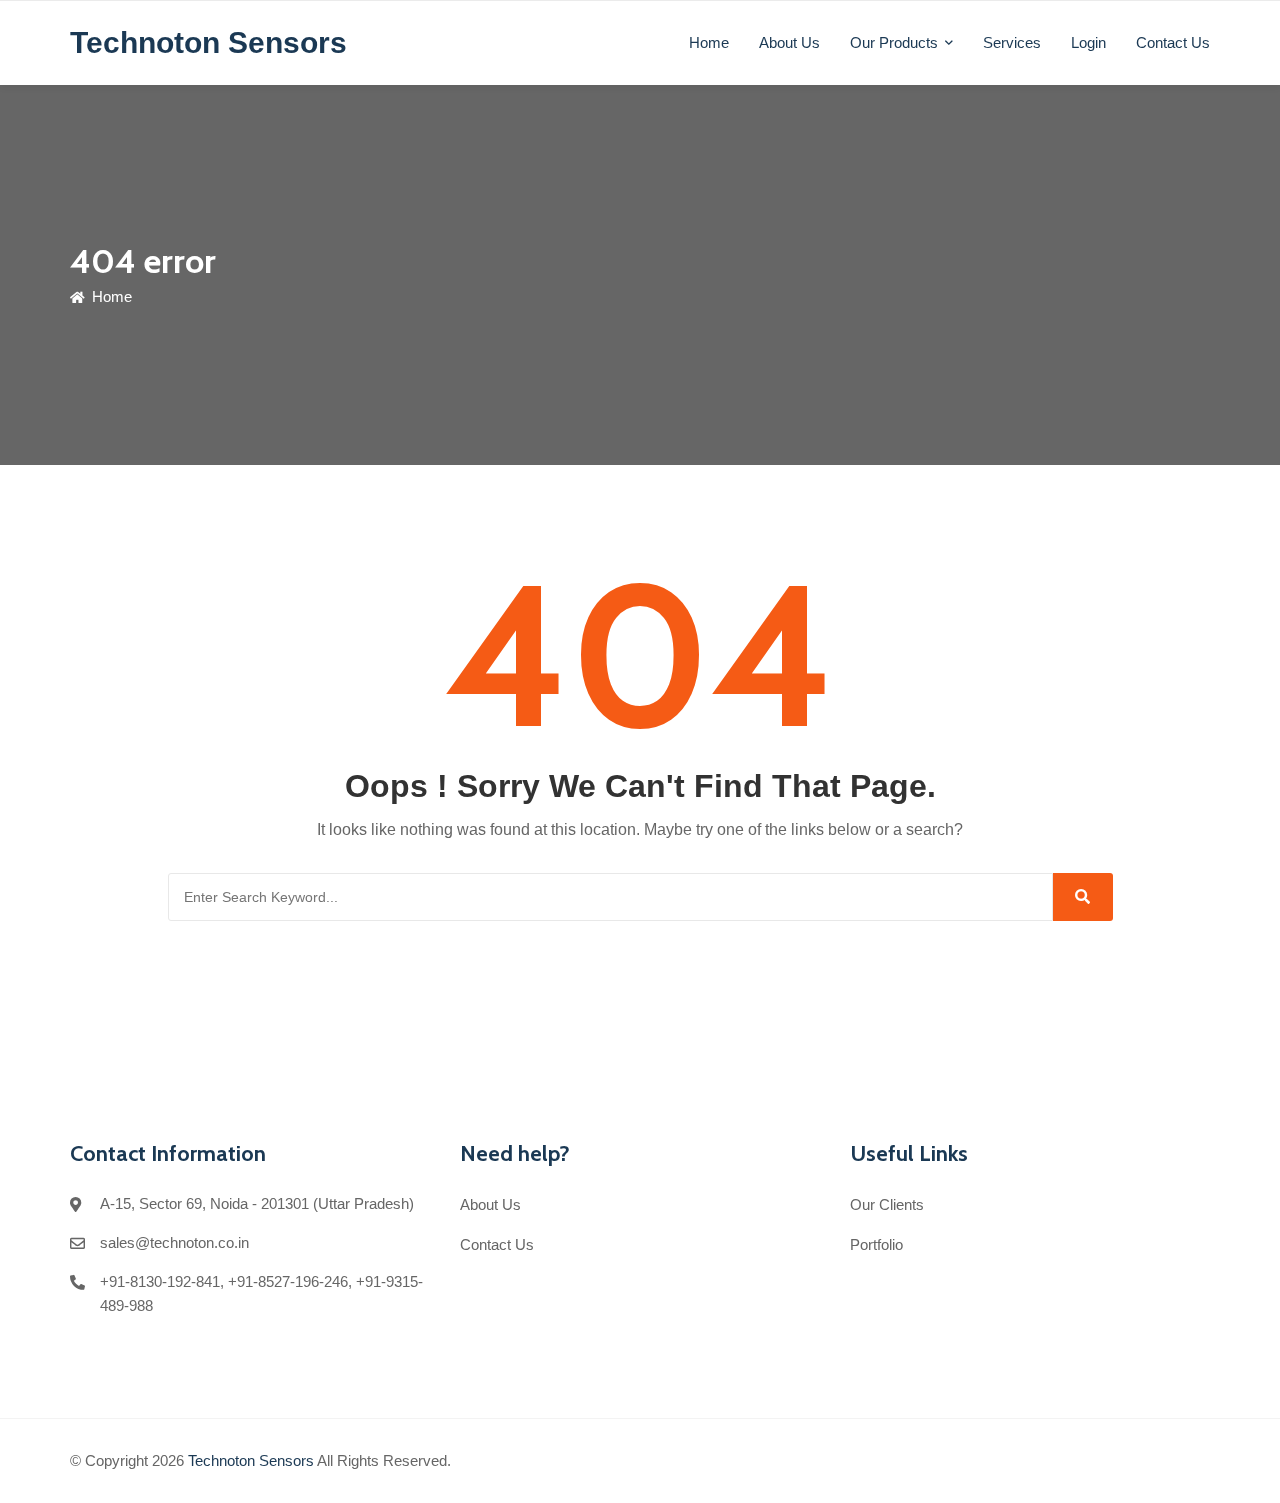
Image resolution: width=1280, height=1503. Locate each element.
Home (709, 42)
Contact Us (1173, 42)
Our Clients (887, 1204)
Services (1012, 42)
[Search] (1083, 897)
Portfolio (876, 1244)
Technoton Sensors (251, 1460)
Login (1088, 42)
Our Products (894, 42)
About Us (789, 42)
